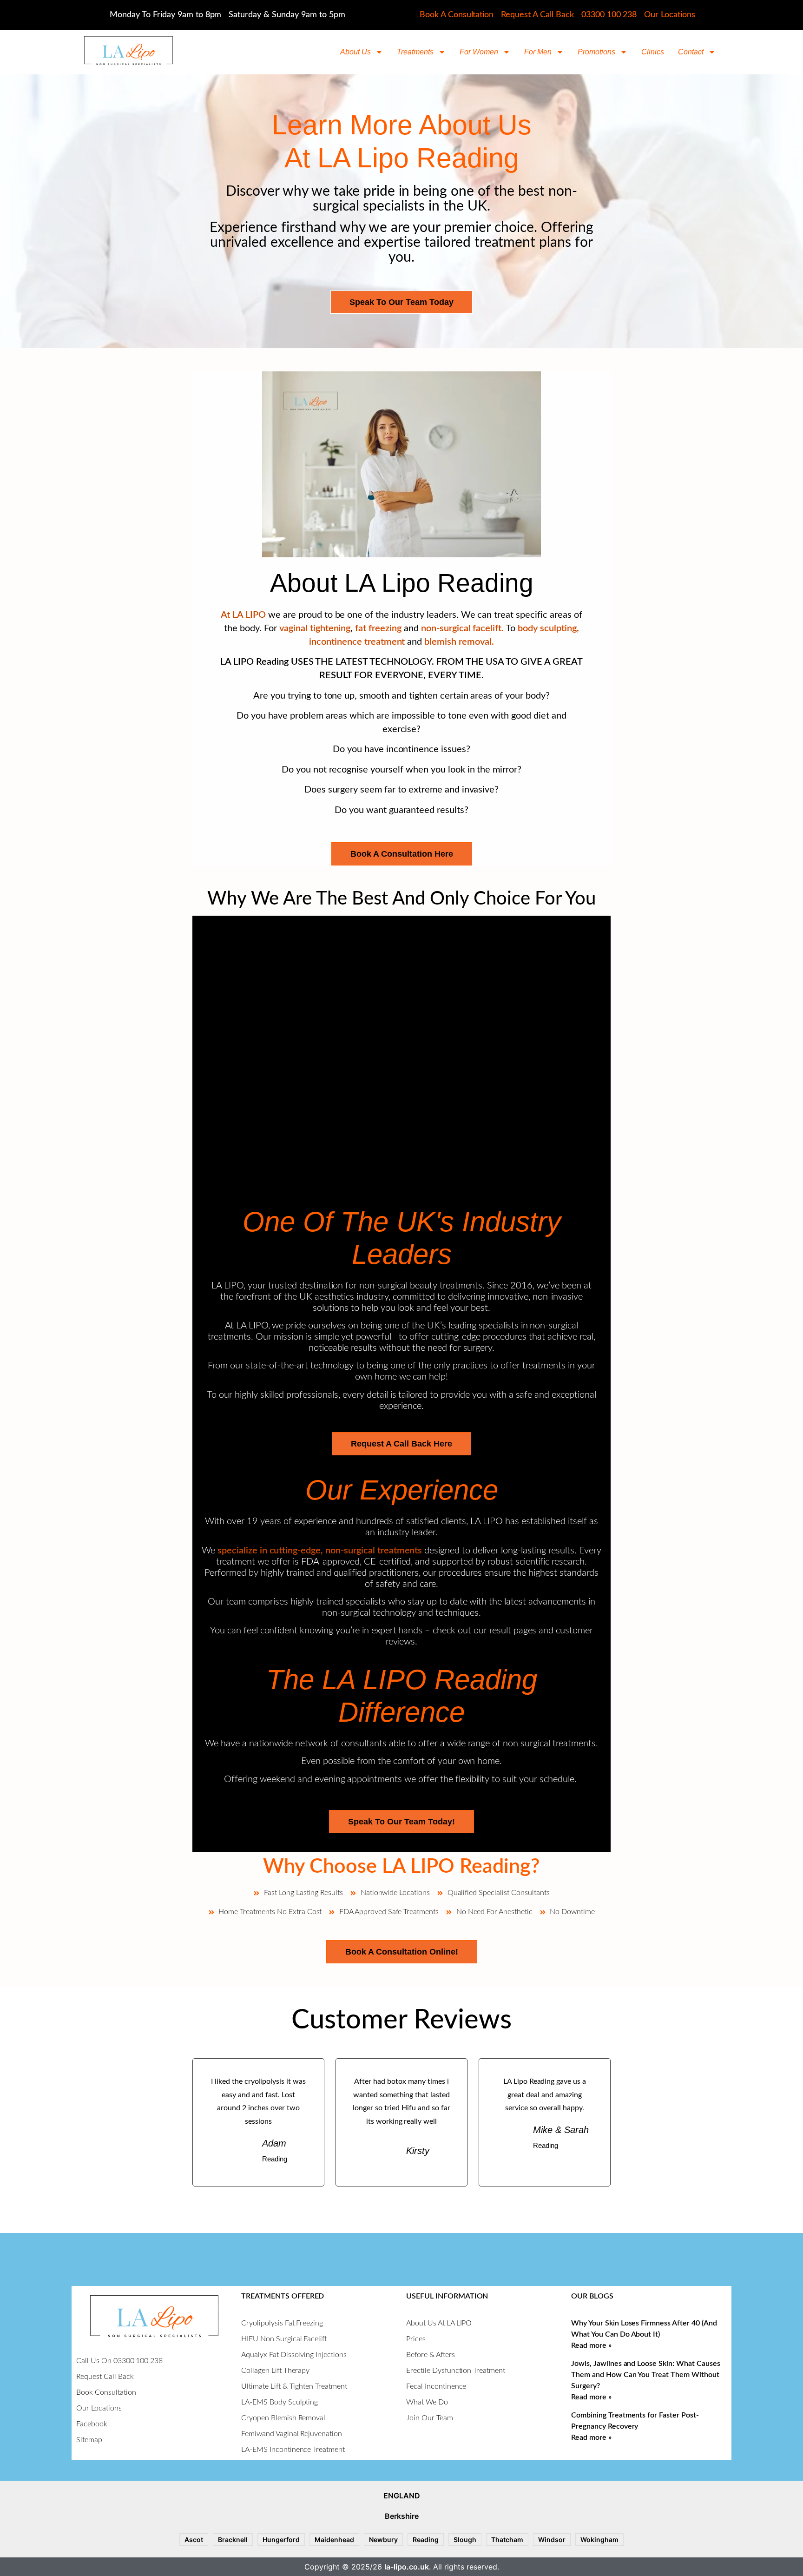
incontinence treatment (358, 642)
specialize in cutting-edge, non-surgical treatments (320, 1551)
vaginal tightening (314, 628)
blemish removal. (459, 642)
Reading (426, 2540)
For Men (538, 52)
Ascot (194, 2540)
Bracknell (233, 2540)
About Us (355, 52)
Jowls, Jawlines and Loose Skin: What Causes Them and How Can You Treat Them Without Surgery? (646, 2375)
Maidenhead (334, 2540)
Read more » (591, 2345)
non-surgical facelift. (462, 628)
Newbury (383, 2540)
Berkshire (402, 2516)
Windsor (552, 2540)
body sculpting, (548, 628)
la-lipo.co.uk (407, 2567)
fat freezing (378, 628)
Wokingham (599, 2540)
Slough (465, 2540)
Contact (691, 52)
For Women (479, 52)
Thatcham (507, 2540)
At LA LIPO (243, 615)
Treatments (415, 52)
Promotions (596, 52)
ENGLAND (402, 2496)
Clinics (653, 52)
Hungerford (281, 2540)
